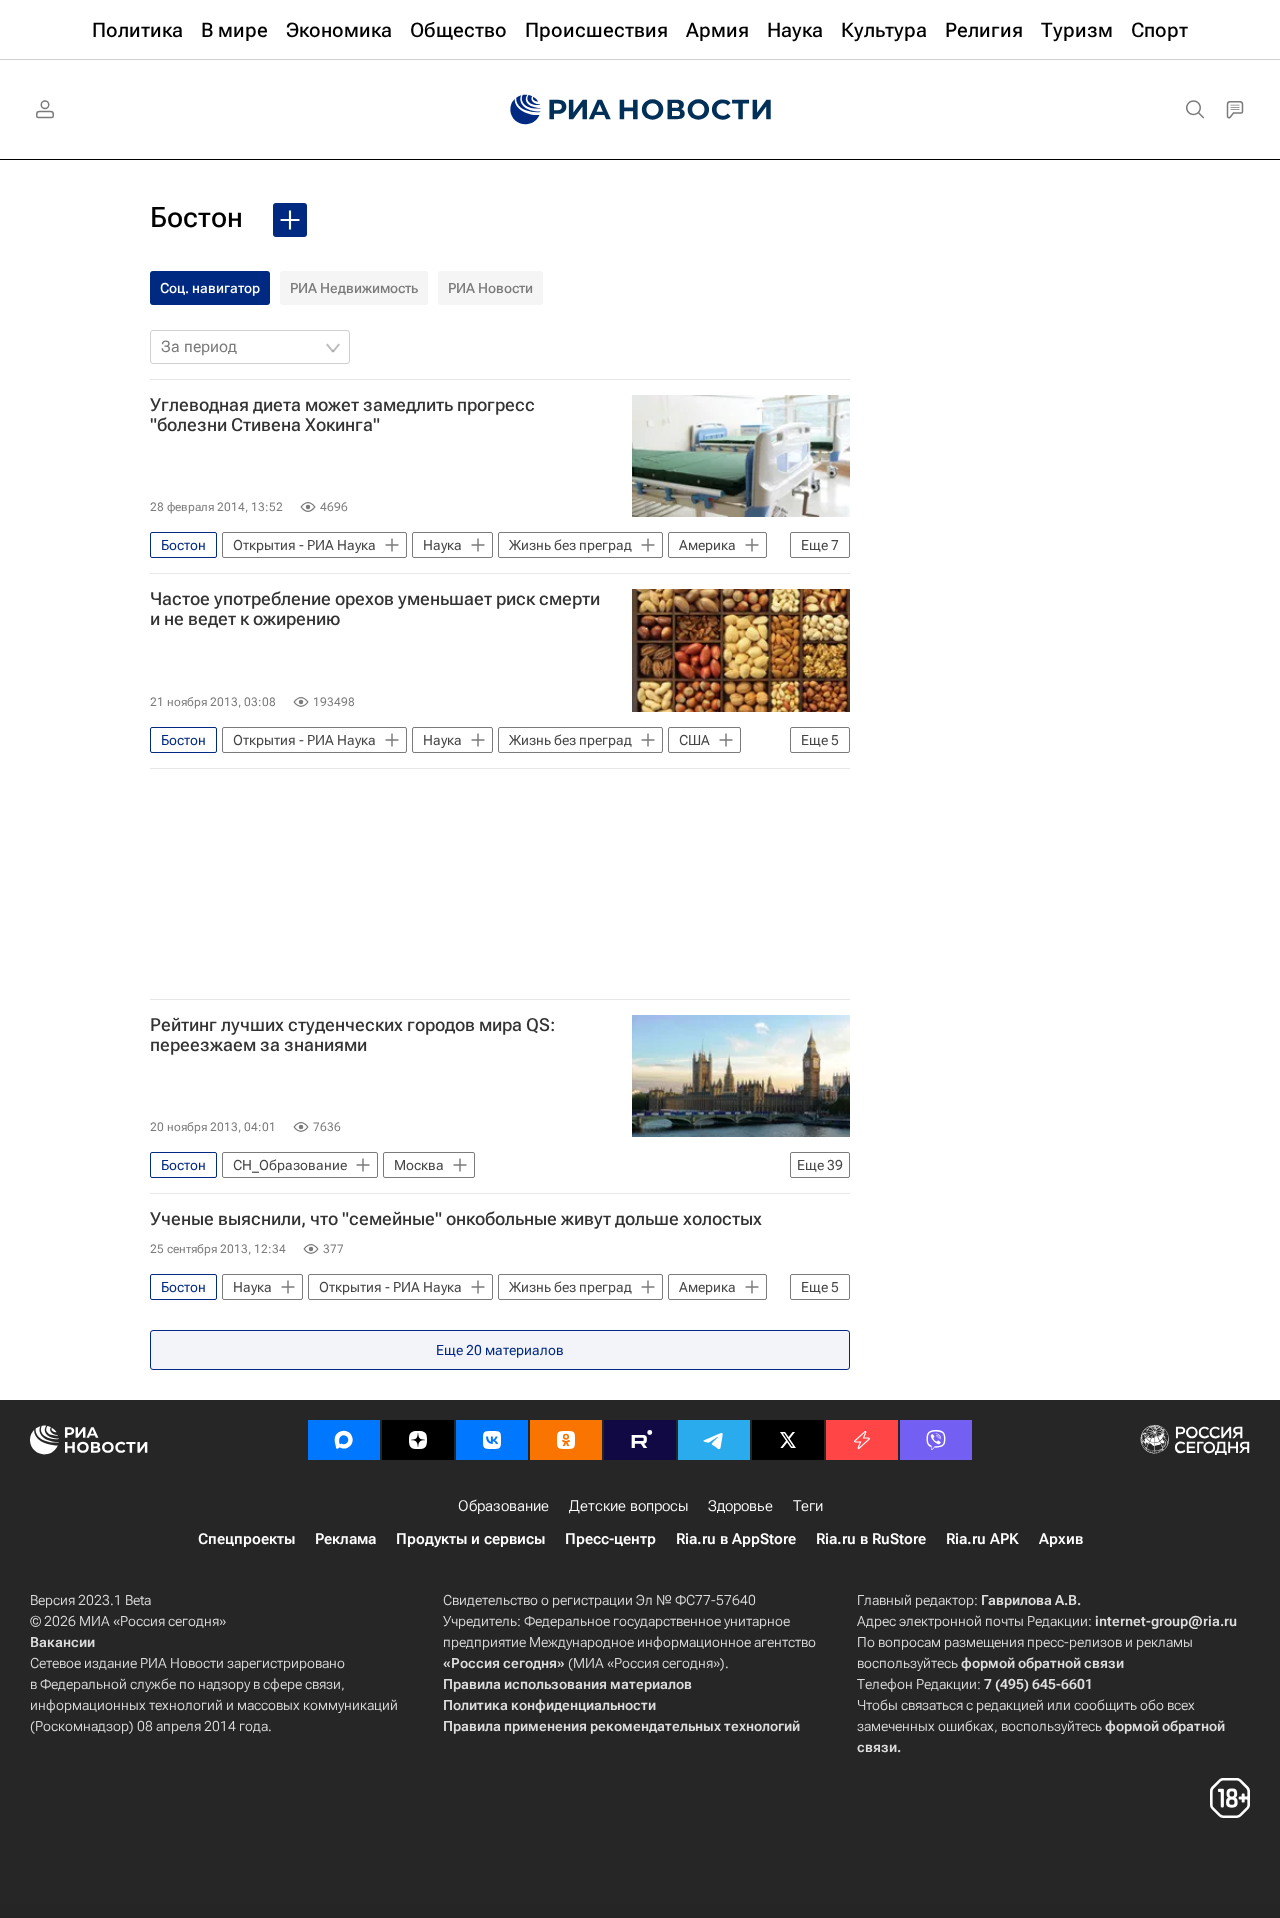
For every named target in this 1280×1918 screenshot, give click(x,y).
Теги (808, 1506)
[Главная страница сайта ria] (640, 110)
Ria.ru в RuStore (871, 1539)
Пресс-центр (610, 1539)
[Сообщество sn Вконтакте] (492, 1440)
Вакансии (62, 1642)
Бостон (196, 217)
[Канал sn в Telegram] (714, 1440)
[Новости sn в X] (788, 1440)
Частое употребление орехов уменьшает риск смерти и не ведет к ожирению (375, 609)
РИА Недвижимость (354, 288)
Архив (1061, 1539)
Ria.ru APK (982, 1539)
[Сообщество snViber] (936, 1440)
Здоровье (740, 1506)
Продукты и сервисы (470, 1539)
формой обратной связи (1042, 1663)
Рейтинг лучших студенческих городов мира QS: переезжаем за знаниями (352, 1035)
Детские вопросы (628, 1506)
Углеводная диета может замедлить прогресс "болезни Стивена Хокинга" (342, 415)
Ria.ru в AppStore (736, 1539)
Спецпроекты (246, 1539)
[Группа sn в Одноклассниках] (566, 1440)
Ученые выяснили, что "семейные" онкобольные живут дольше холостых (456, 1219)
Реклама (345, 1539)
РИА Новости (490, 288)
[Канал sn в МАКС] (344, 1440)
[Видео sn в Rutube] (640, 1440)
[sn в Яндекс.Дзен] (418, 1440)
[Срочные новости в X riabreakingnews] (862, 1440)
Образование (503, 1506)
